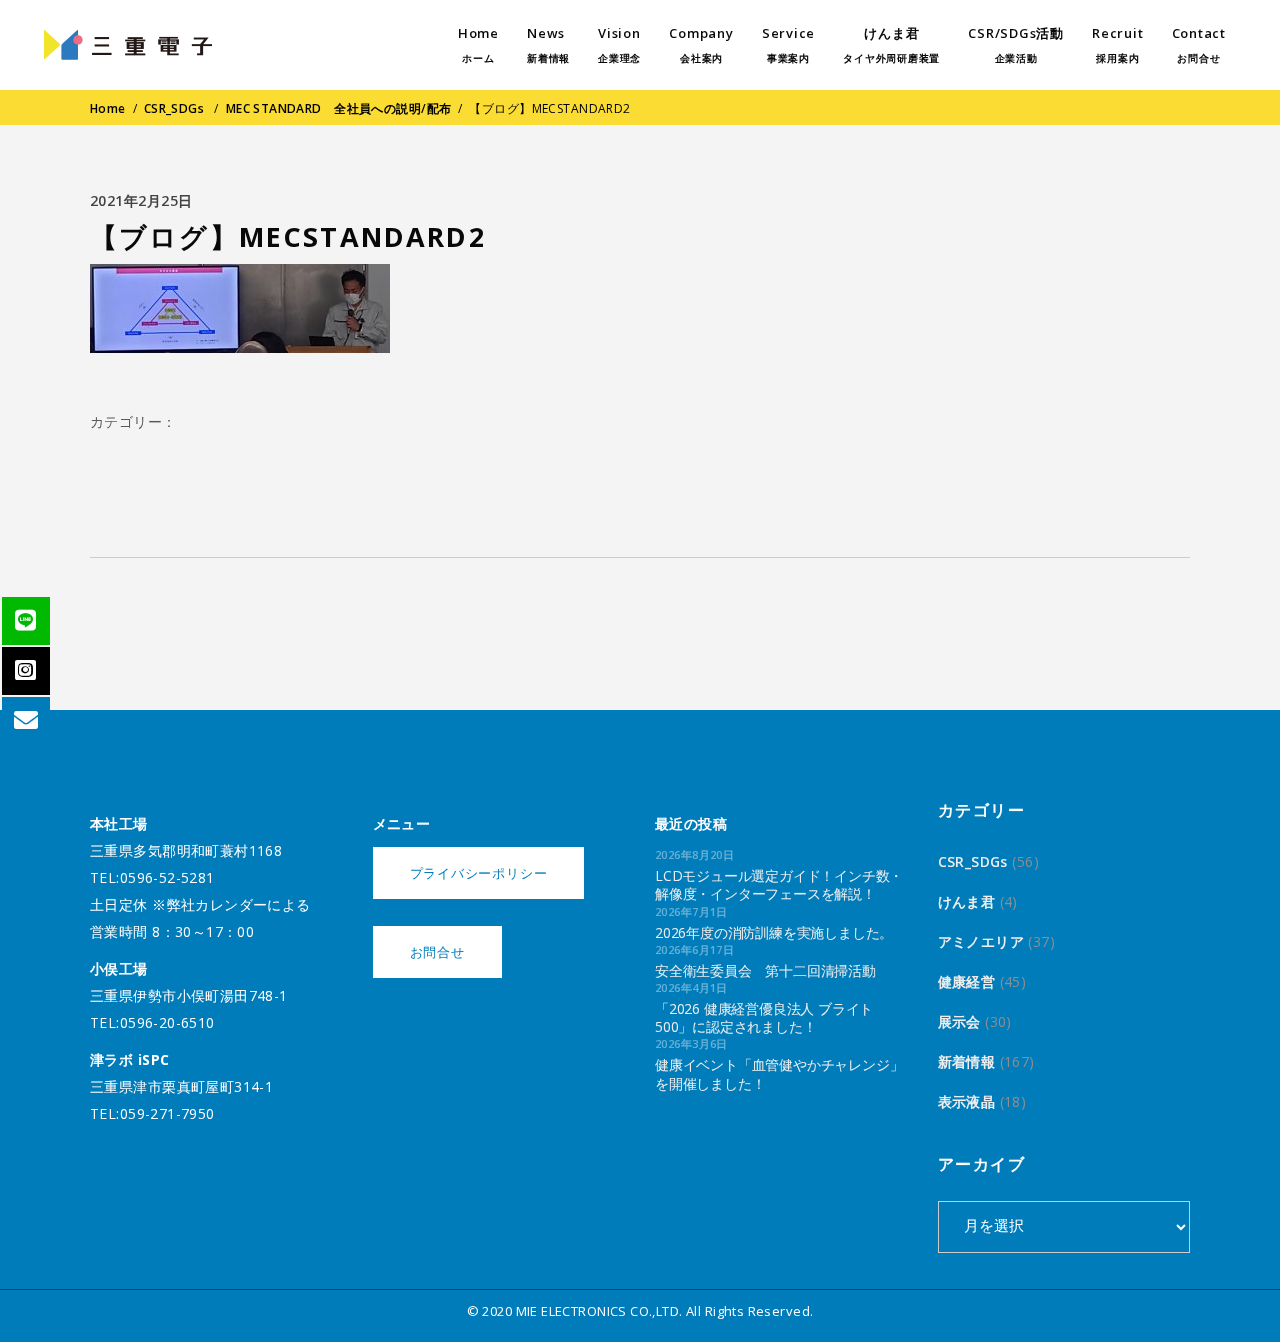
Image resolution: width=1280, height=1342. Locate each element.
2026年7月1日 (691, 911)
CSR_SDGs (174, 108)
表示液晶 (967, 1101)
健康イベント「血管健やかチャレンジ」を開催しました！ (779, 1073)
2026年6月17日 (694, 949)
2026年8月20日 (694, 854)
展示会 (959, 1021)
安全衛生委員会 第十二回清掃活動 (765, 970)
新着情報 (967, 1061)
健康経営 (967, 981)
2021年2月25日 (141, 200)
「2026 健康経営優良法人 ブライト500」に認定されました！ (764, 1017)
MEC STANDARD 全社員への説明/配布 (339, 108)
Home (108, 108)
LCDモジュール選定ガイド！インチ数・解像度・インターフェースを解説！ (779, 884)
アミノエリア (981, 941)
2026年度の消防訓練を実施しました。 (774, 932)
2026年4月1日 (691, 987)
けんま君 (967, 901)
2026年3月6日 (691, 1043)
